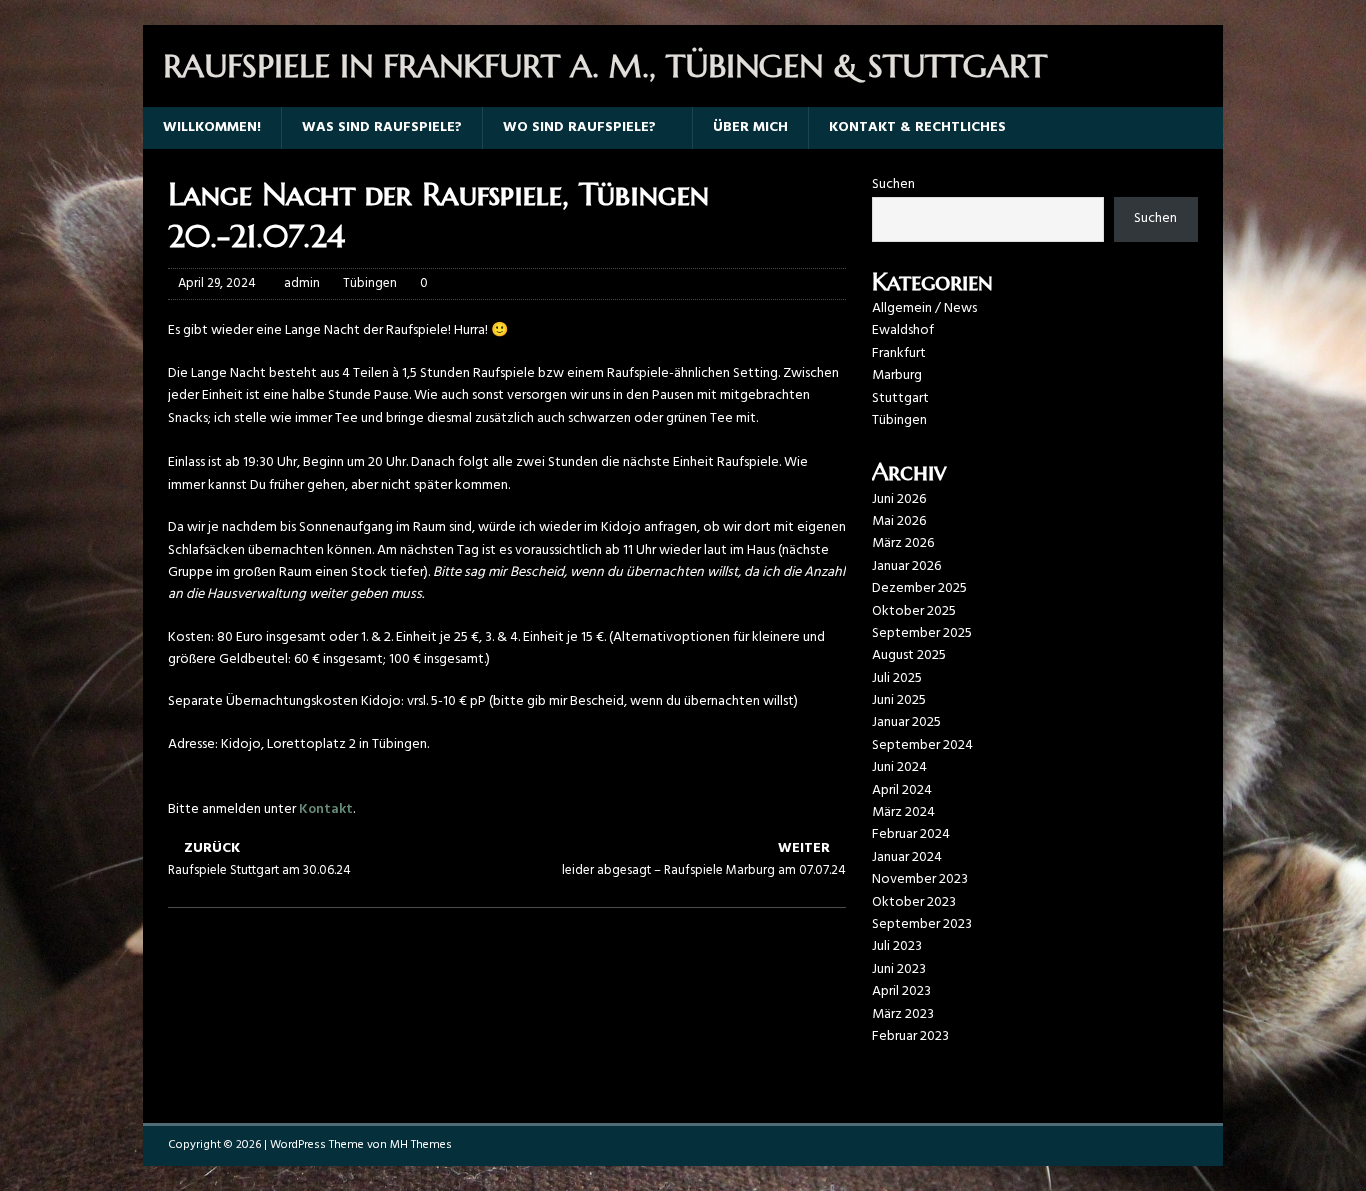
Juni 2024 (899, 767)
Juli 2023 (897, 946)
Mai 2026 (899, 521)
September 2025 (922, 633)
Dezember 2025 (919, 588)
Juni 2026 (899, 499)
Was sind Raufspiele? (382, 127)
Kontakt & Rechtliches (917, 127)
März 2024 (903, 812)
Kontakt (326, 809)
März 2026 (903, 543)
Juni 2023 (899, 969)
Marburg (897, 375)
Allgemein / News (924, 308)
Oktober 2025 (914, 611)
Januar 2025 (906, 722)
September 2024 (922, 745)
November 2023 (920, 879)
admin (302, 283)
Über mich (750, 127)
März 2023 (903, 1014)
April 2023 (901, 991)
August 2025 (909, 655)
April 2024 (902, 790)
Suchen (893, 184)
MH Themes (421, 1145)
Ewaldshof (903, 330)
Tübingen (370, 283)
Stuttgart (900, 398)
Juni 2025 (899, 700)
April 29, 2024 (217, 283)
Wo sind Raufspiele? (579, 127)
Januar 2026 (906, 566)
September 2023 (922, 924)
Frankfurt (899, 353)
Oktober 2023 (914, 902)
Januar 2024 (907, 857)
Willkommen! (212, 127)
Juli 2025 (897, 678)
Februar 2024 (911, 834)
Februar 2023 (910, 1036)
